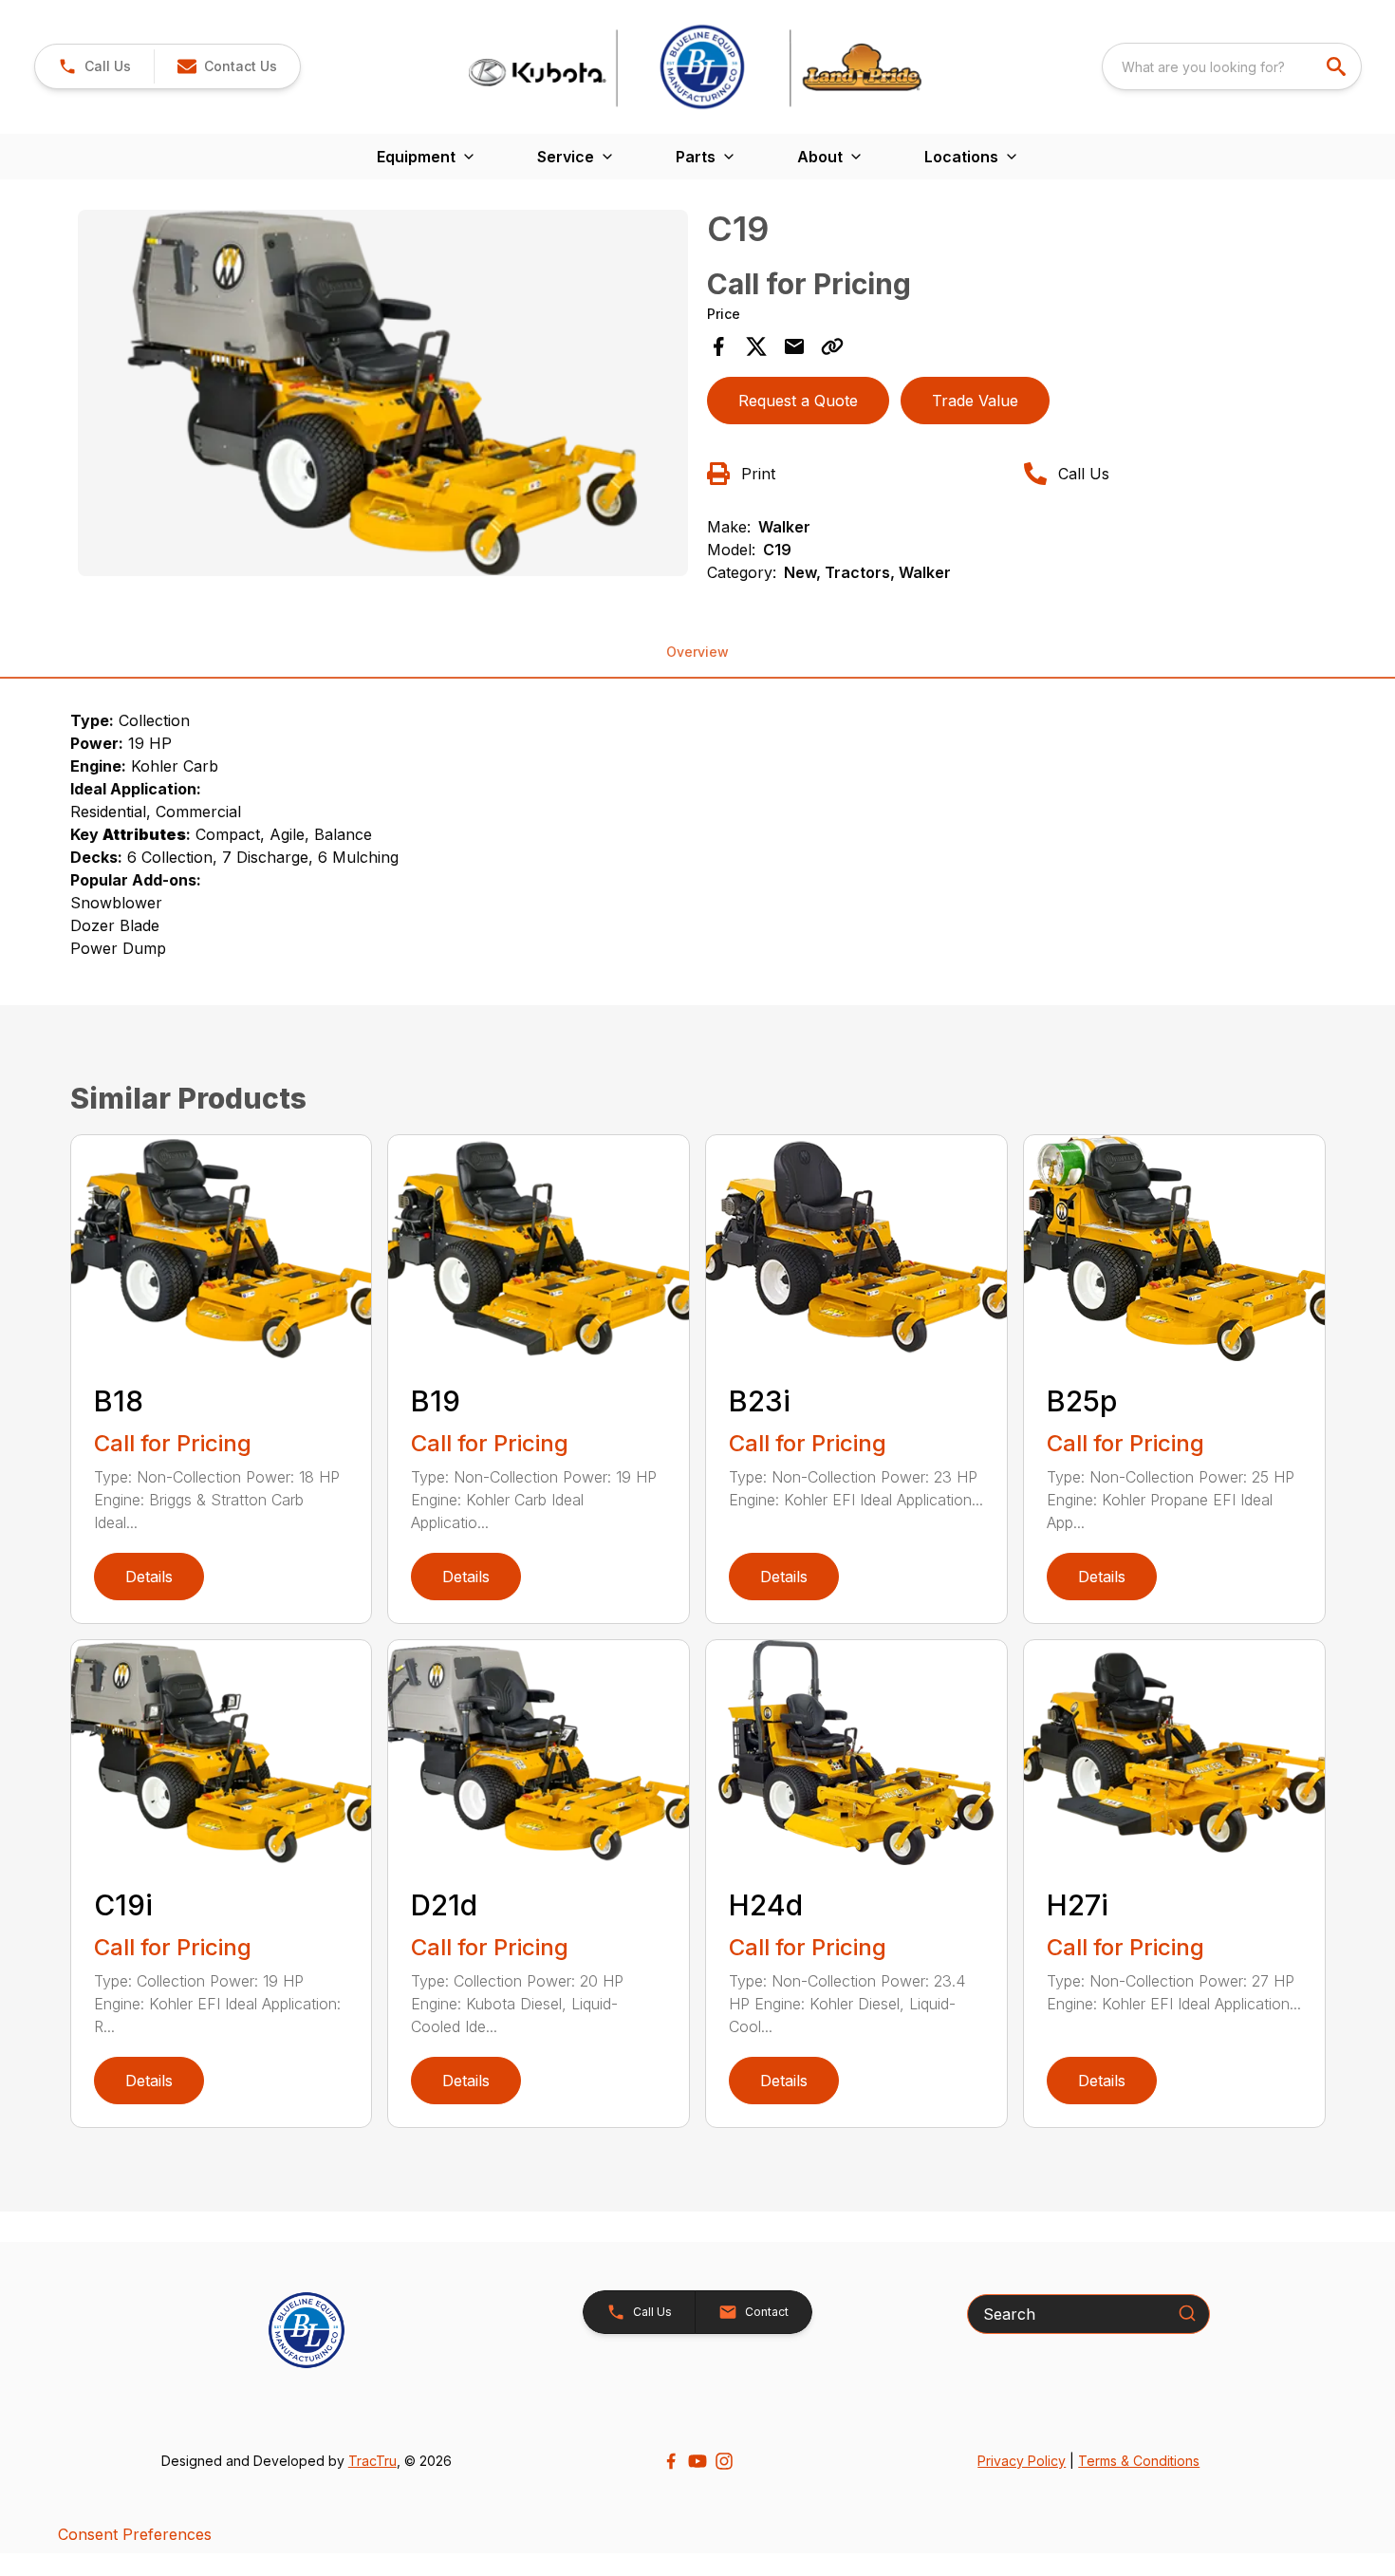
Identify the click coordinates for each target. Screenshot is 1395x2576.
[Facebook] (671, 2461)
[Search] (1187, 2313)
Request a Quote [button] (798, 401)
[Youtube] (697, 2461)
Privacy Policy (1022, 2461)
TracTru (372, 2461)
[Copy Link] (832, 346)
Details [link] (149, 1577)
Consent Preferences (135, 2534)
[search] (1338, 66)
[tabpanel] (383, 396)
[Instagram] (724, 2461)
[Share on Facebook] (718, 346)
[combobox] (1232, 66)
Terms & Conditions (1139, 2461)
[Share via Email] (794, 346)
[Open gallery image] (383, 393)
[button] (94, 66)
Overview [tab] (697, 652)
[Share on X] (756, 346)
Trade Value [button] (975, 401)
